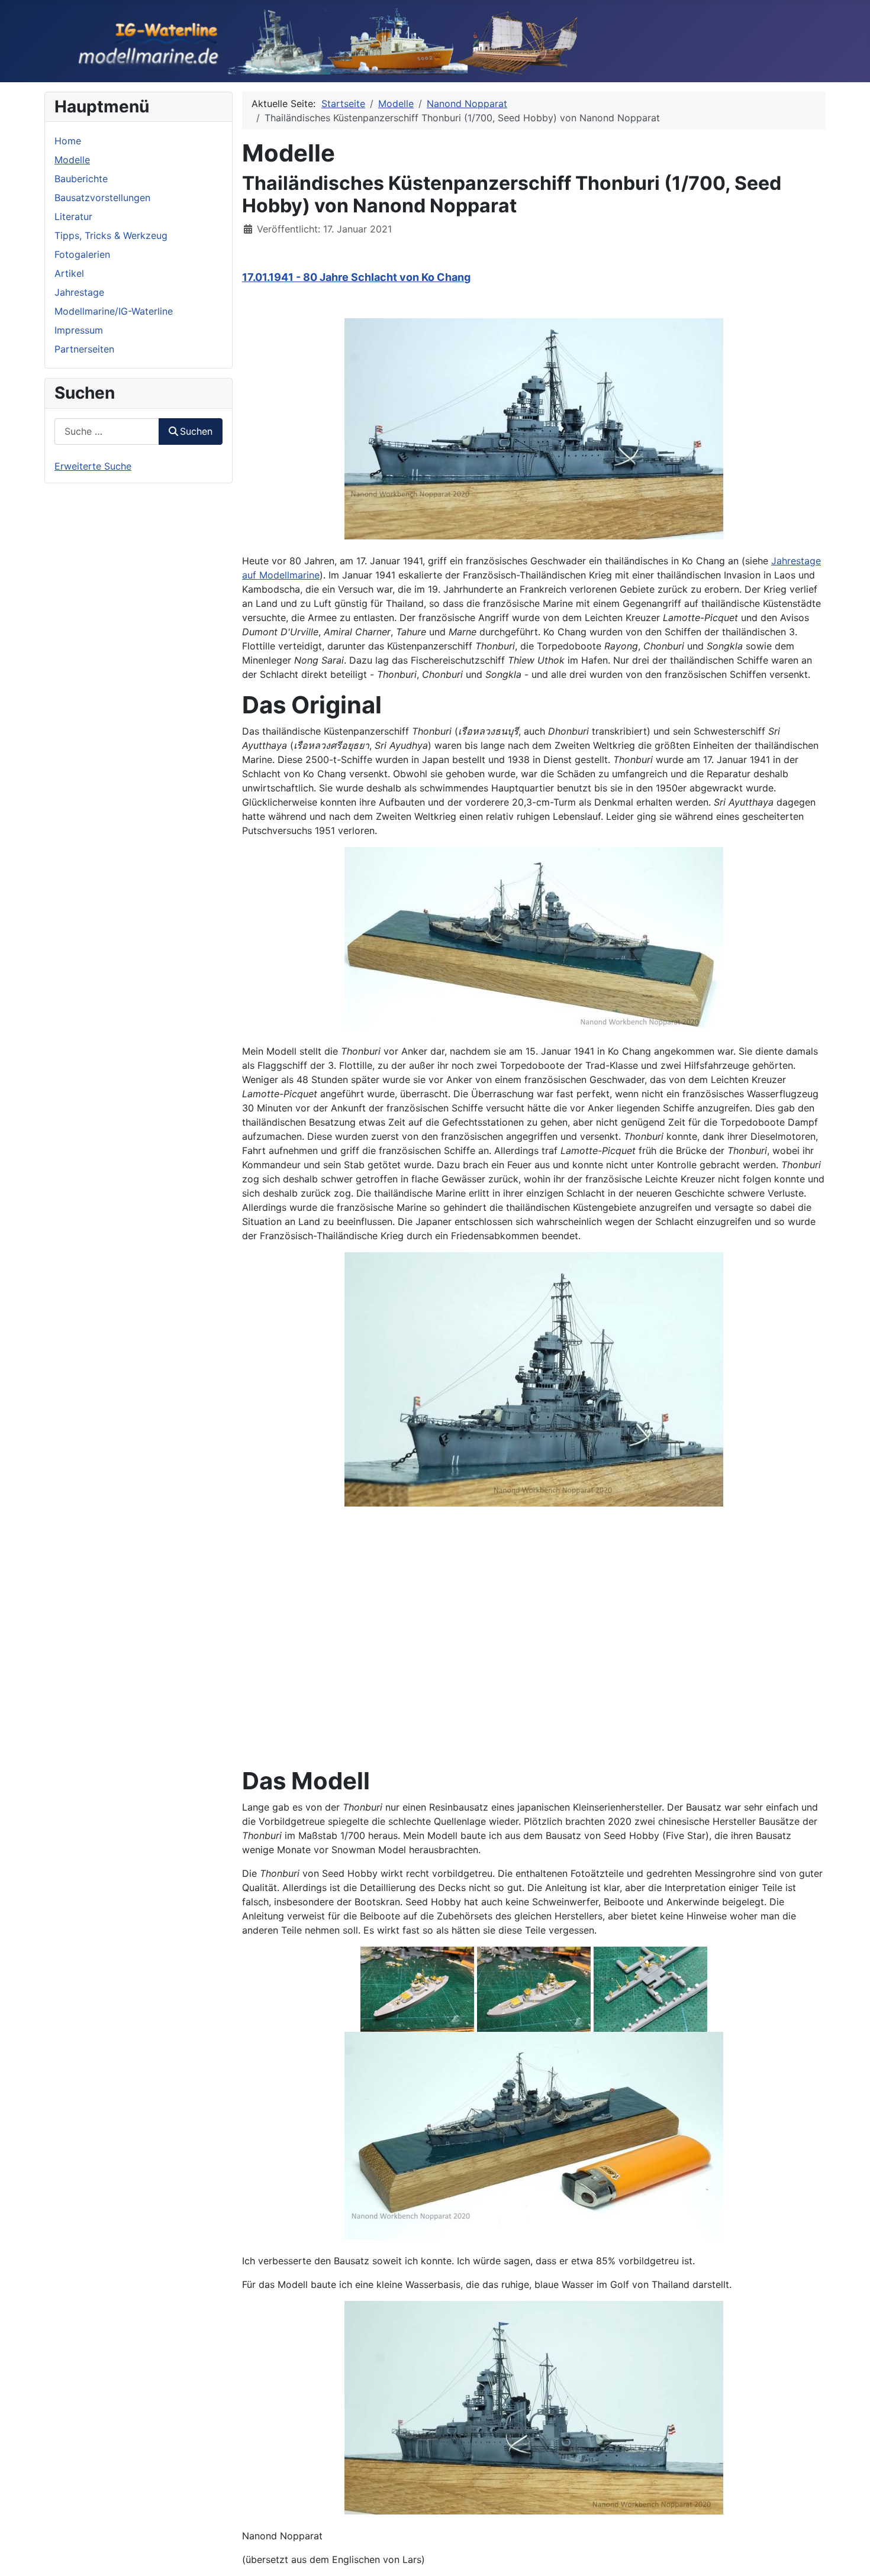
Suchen (196, 431)
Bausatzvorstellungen (102, 198)
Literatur (73, 216)
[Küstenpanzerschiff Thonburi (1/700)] (534, 428)
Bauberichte (81, 179)
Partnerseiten (84, 349)
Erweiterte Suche (93, 466)
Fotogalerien (82, 254)
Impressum (79, 330)
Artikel (69, 273)
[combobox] (107, 432)
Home (68, 141)
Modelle (72, 160)
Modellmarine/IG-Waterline (114, 311)
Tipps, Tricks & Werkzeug (111, 235)
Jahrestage (79, 292)
